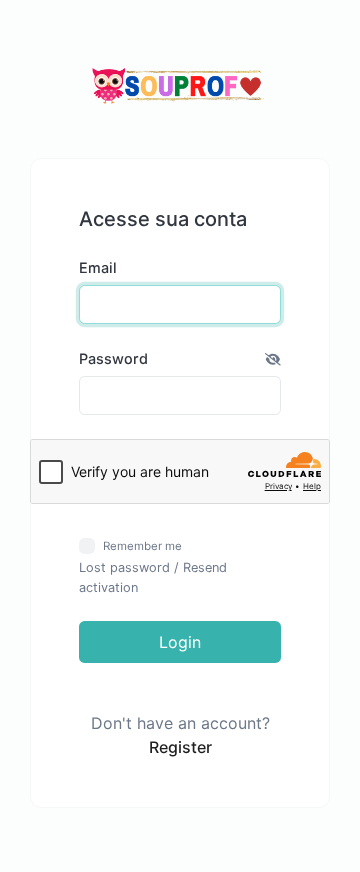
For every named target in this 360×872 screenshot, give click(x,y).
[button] (273, 359)
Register (180, 747)
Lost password (124, 567)
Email (98, 267)
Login (180, 642)
